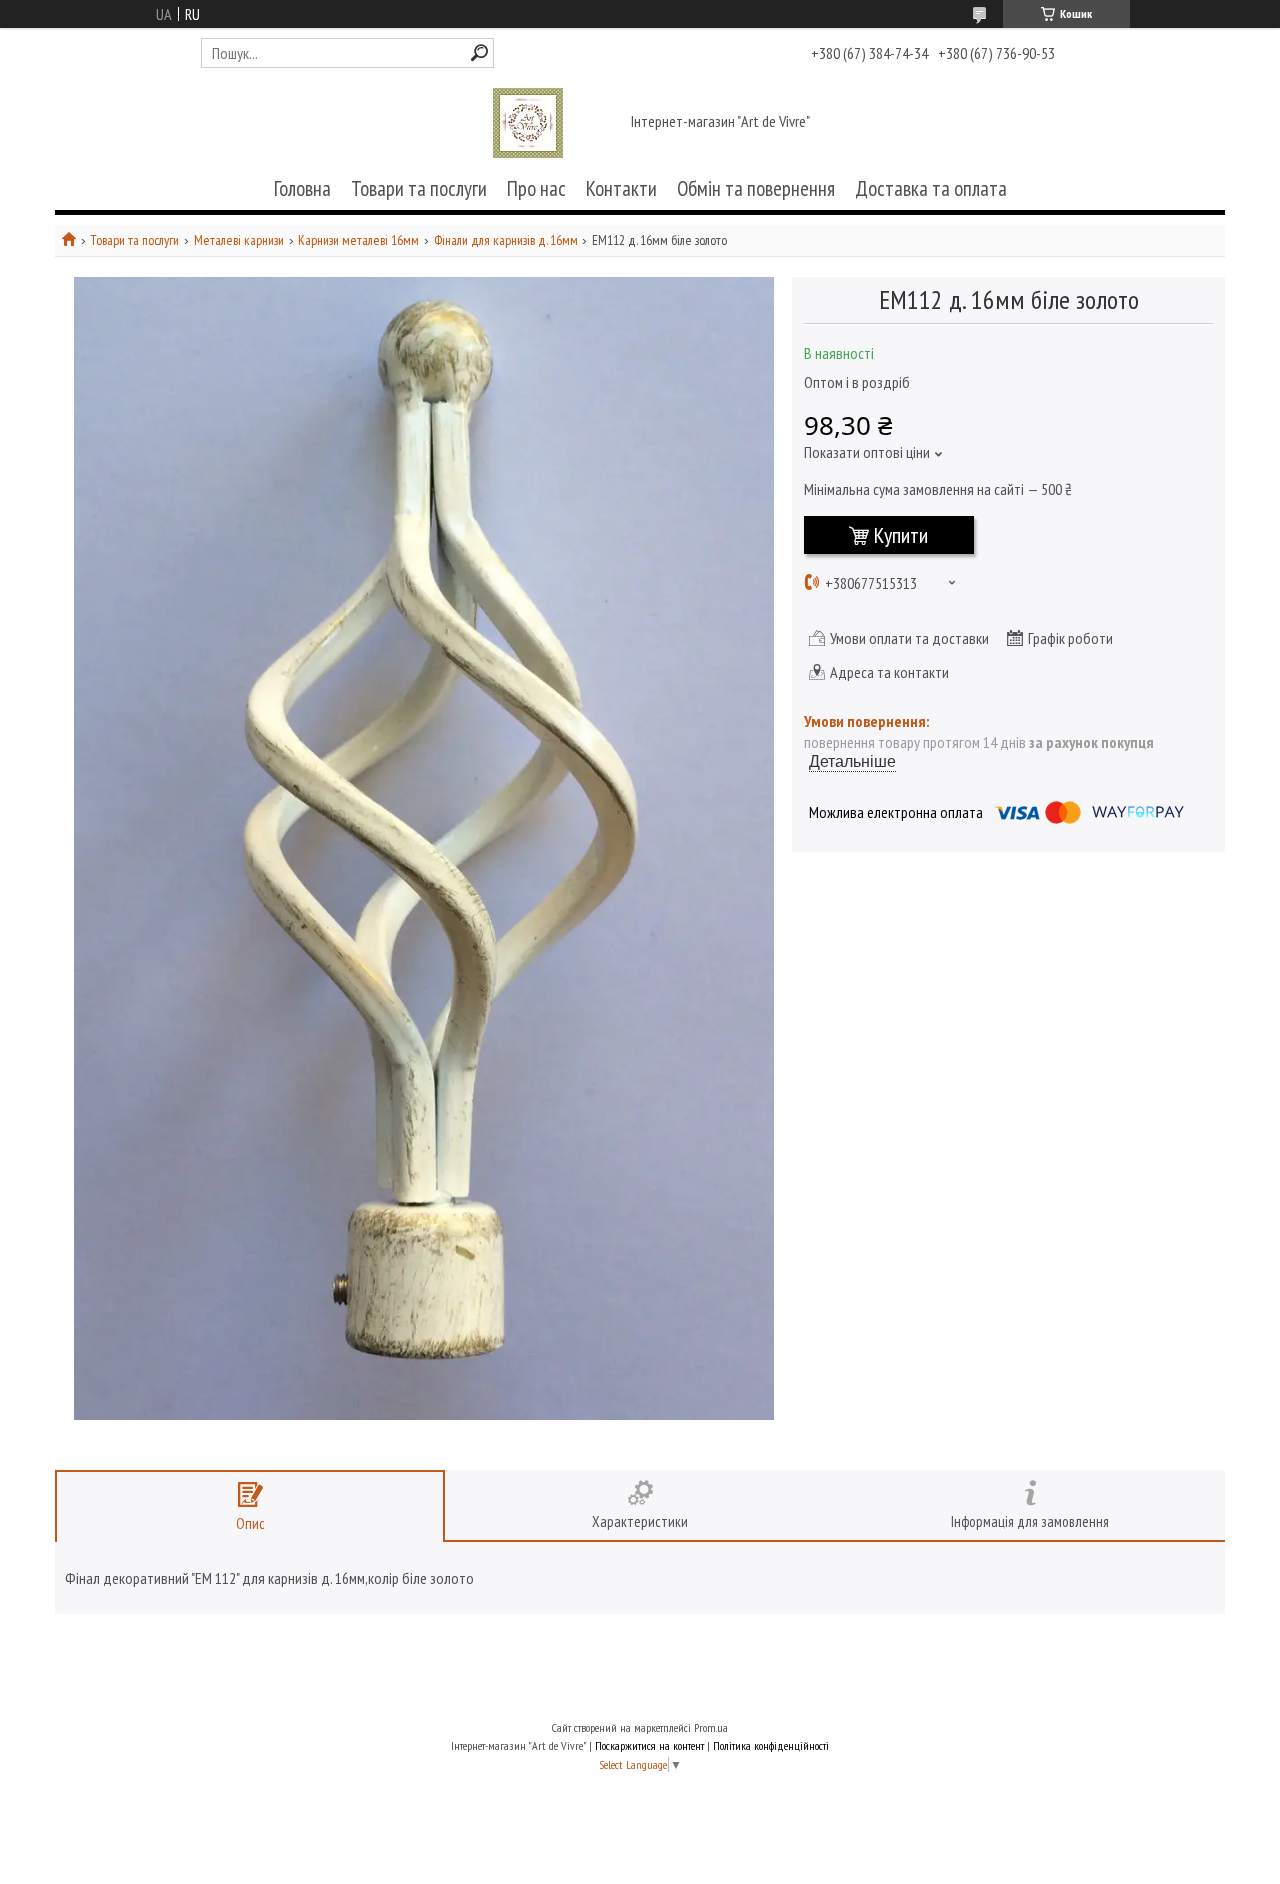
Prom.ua (711, 1727)
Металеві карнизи (239, 240)
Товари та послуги (419, 188)
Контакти (621, 188)
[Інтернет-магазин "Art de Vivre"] (528, 123)
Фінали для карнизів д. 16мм (506, 240)
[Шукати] (479, 52)
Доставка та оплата (931, 188)
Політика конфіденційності (771, 1745)
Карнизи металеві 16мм (358, 240)
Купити (901, 535)
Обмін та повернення (756, 188)
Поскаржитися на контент (649, 1745)
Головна (302, 188)
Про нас (536, 188)
